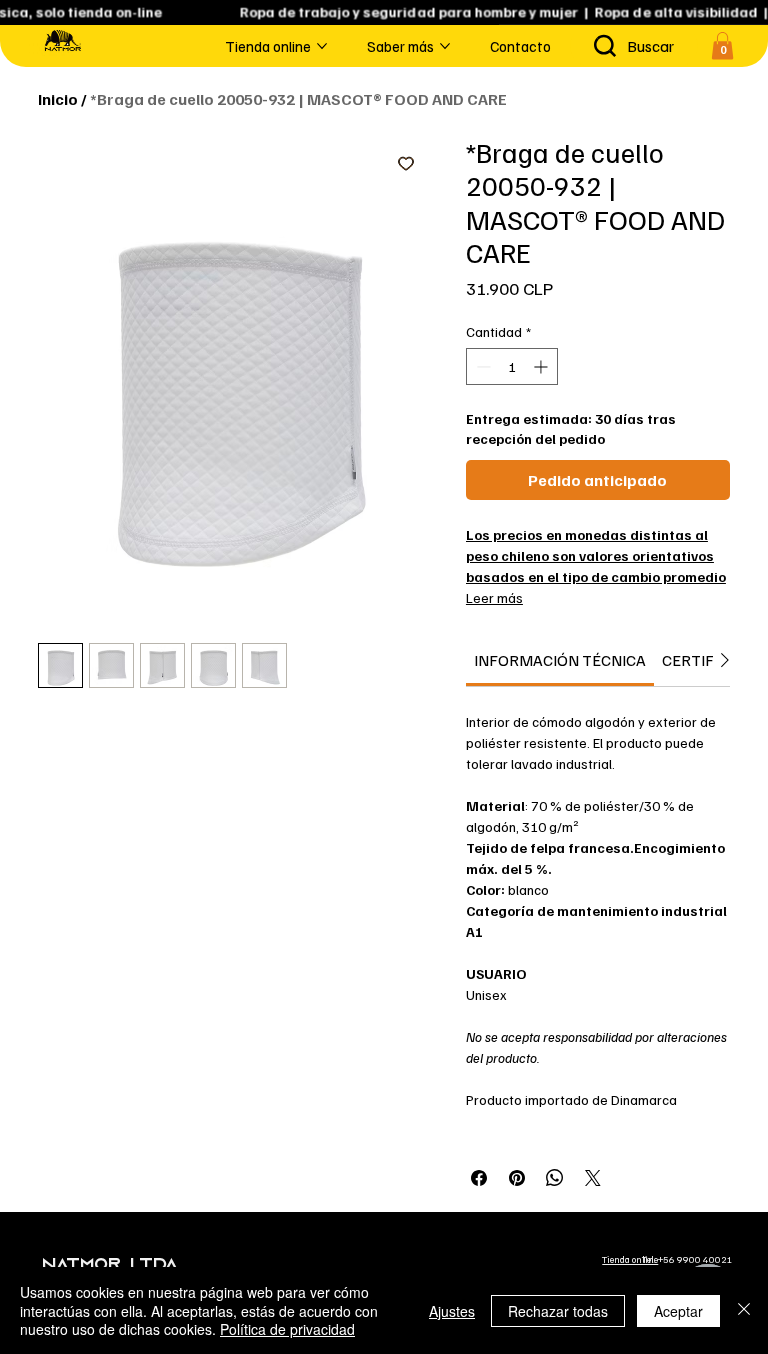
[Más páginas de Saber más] (445, 46)
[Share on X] (593, 1178)
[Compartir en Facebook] (479, 1178)
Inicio (58, 99)
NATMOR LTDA (110, 1266)
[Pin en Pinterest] (517, 1178)
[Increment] (542, 366)
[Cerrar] (744, 1310)
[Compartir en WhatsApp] (555, 1178)
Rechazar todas (558, 1311)
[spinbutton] (512, 366)
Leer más (494, 597)
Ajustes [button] (452, 1311)
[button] (722, 45)
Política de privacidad (287, 1329)
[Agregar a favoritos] (406, 163)
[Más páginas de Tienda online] (322, 46)
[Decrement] (481, 366)
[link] (560, 660)
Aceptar (678, 1311)
